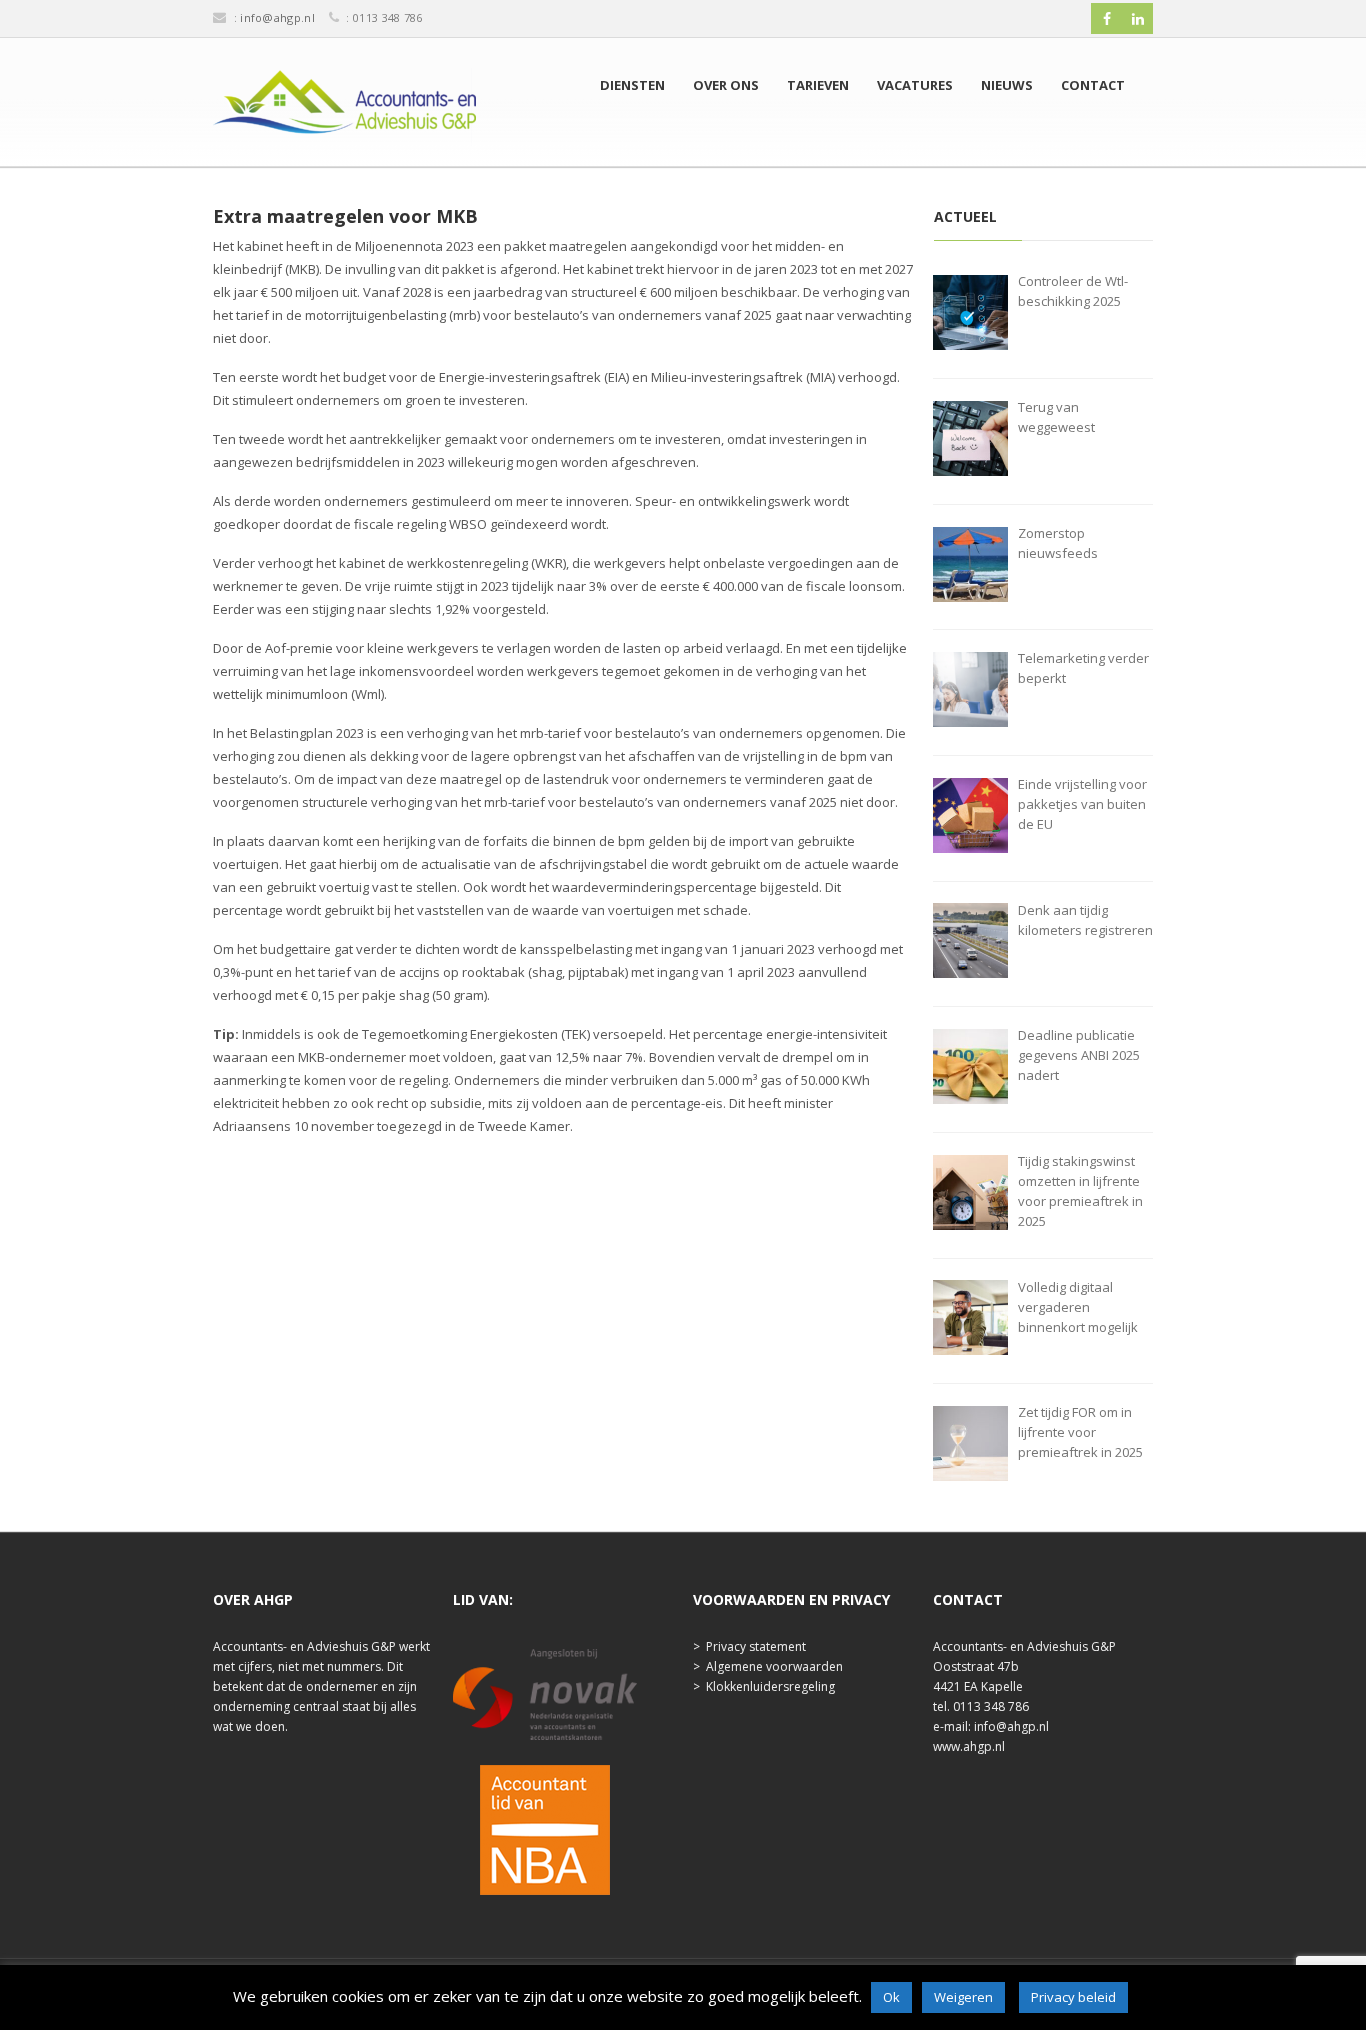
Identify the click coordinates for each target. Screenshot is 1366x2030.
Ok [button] (891, 1997)
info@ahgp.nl (277, 17)
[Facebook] (1107, 19)
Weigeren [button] (963, 1997)
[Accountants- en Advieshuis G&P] (344, 107)
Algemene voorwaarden (774, 1666)
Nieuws (1007, 85)
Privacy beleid (1073, 1997)
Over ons (726, 85)
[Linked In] (1138, 19)
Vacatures (915, 85)
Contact (1093, 85)
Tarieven (818, 85)
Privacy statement (756, 1646)
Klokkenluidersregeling (770, 1686)
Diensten (632, 85)
